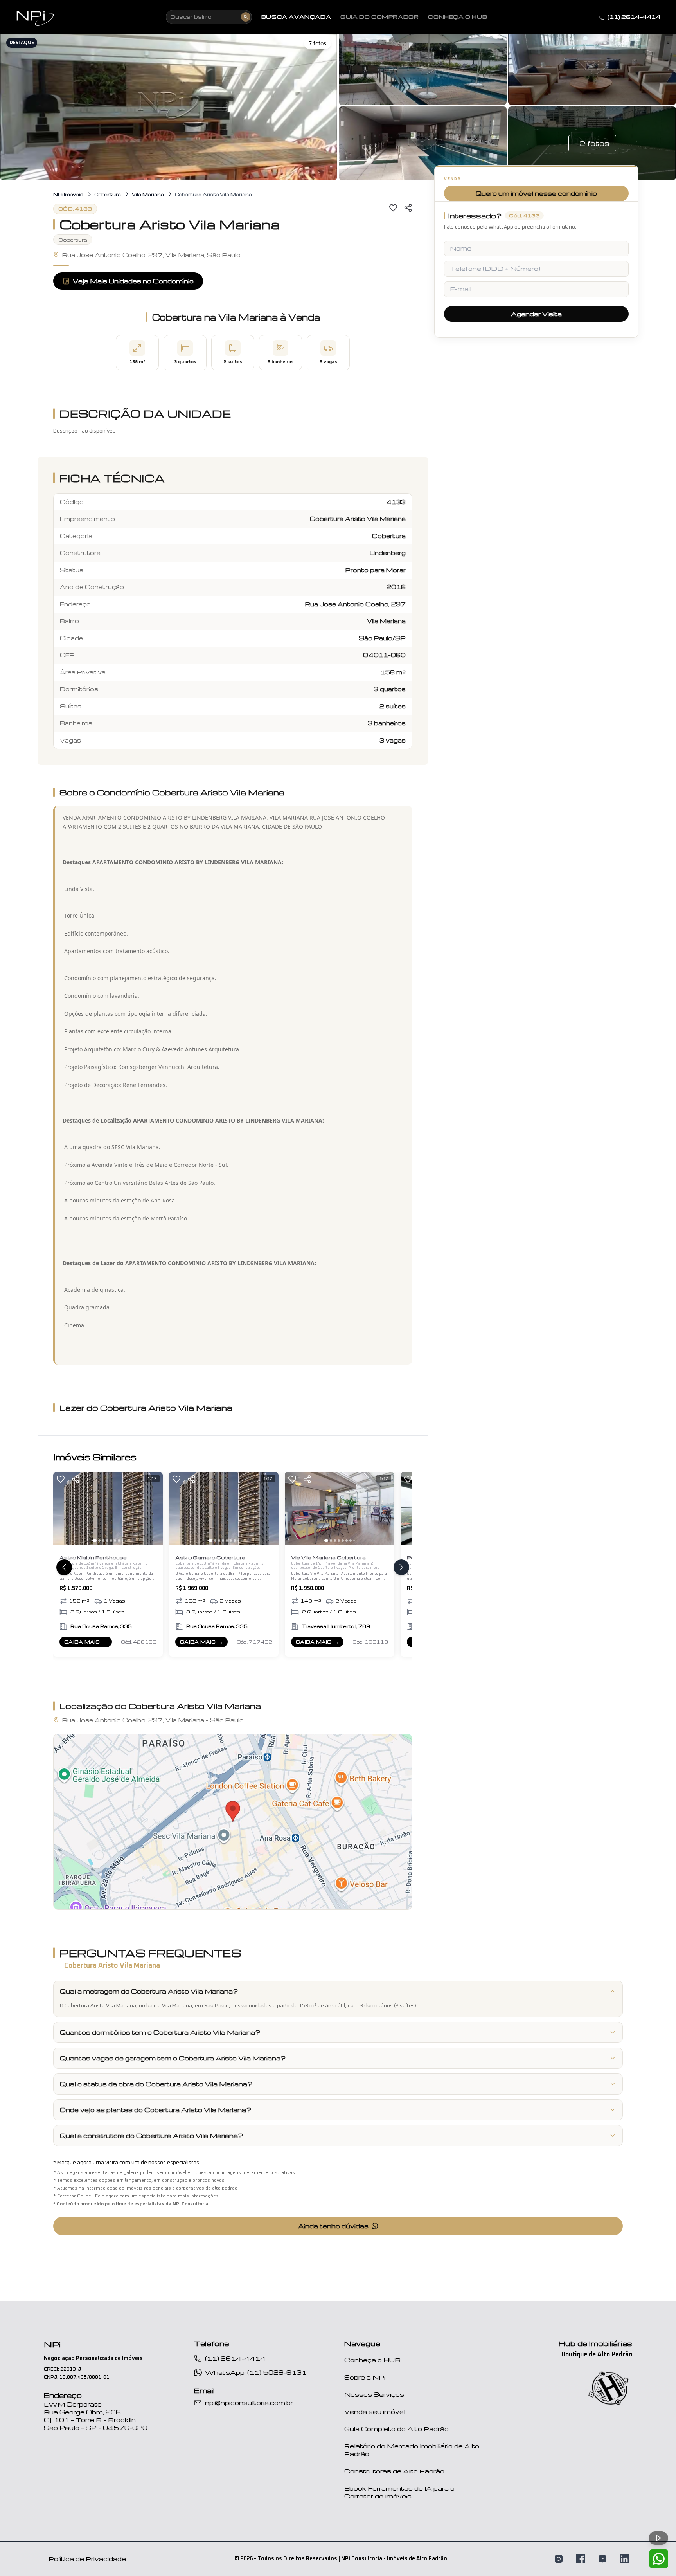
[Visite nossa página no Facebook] (581, 2559)
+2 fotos (592, 143)
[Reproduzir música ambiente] (658, 2538)
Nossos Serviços (374, 2394)
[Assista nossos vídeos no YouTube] (602, 2559)
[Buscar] (246, 17)
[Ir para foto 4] (107, 1541)
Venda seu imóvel (375, 2412)
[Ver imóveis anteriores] (64, 1567)
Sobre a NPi (365, 2377)
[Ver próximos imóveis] (401, 1567)
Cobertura (108, 194)
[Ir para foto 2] (99, 1541)
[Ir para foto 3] (103, 1541)
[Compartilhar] (408, 208)
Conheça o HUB (372, 2360)
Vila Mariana (148, 194)
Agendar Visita (536, 314)
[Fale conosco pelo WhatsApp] (659, 2559)
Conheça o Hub (458, 17)
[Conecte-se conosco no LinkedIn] (624, 2559)
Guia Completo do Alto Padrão (396, 2429)
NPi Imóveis (68, 194)
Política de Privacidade (87, 2559)
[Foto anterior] (63, 1508)
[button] (169, 106)
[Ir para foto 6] (115, 1541)
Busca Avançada (296, 17)
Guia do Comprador (379, 17)
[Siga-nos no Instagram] (559, 2559)
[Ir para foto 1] (95, 1541)
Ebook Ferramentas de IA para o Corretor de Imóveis (399, 2492)
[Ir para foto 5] (111, 1541)
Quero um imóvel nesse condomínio (536, 193)
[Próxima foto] (153, 1508)
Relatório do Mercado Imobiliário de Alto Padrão (412, 2450)
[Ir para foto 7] (119, 1541)
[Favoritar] (393, 208)
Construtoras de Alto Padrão (394, 2471)
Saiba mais (88, 1643)
